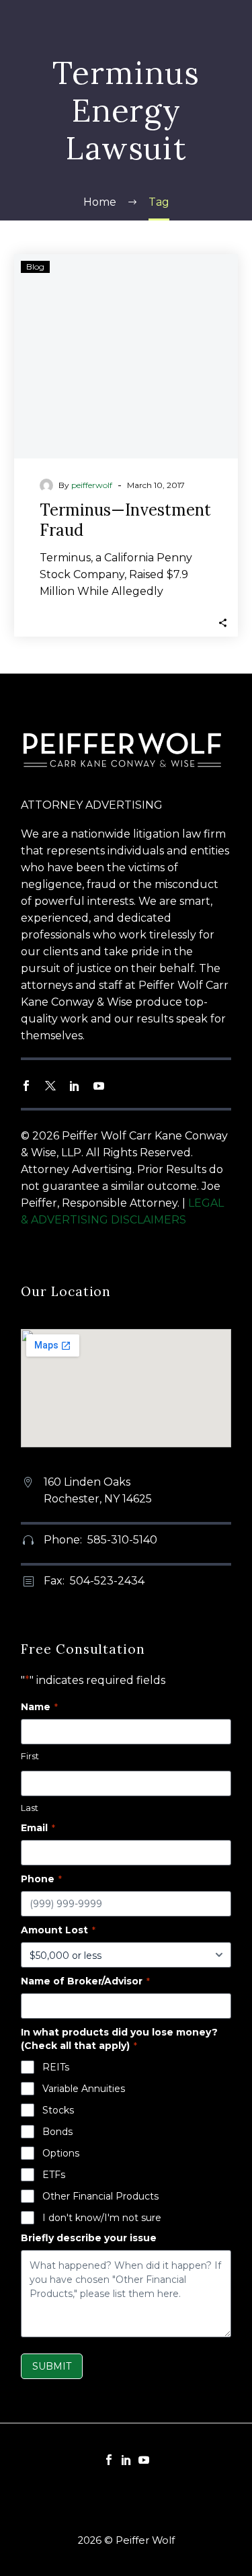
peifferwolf (92, 485)
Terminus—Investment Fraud (125, 520)
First (30, 1756)
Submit (52, 2366)
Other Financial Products (100, 2196)
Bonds (57, 2132)
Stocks (58, 2110)
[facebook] (26, 1086)
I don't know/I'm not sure (102, 2218)
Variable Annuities (84, 2089)
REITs (56, 2067)
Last (30, 1808)
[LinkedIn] (126, 2460)
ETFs (54, 2175)
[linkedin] (75, 1086)
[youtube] (99, 1086)
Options (61, 2153)
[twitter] (50, 1086)
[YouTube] (144, 2460)
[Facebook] (109, 2460)
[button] (223, 621)
